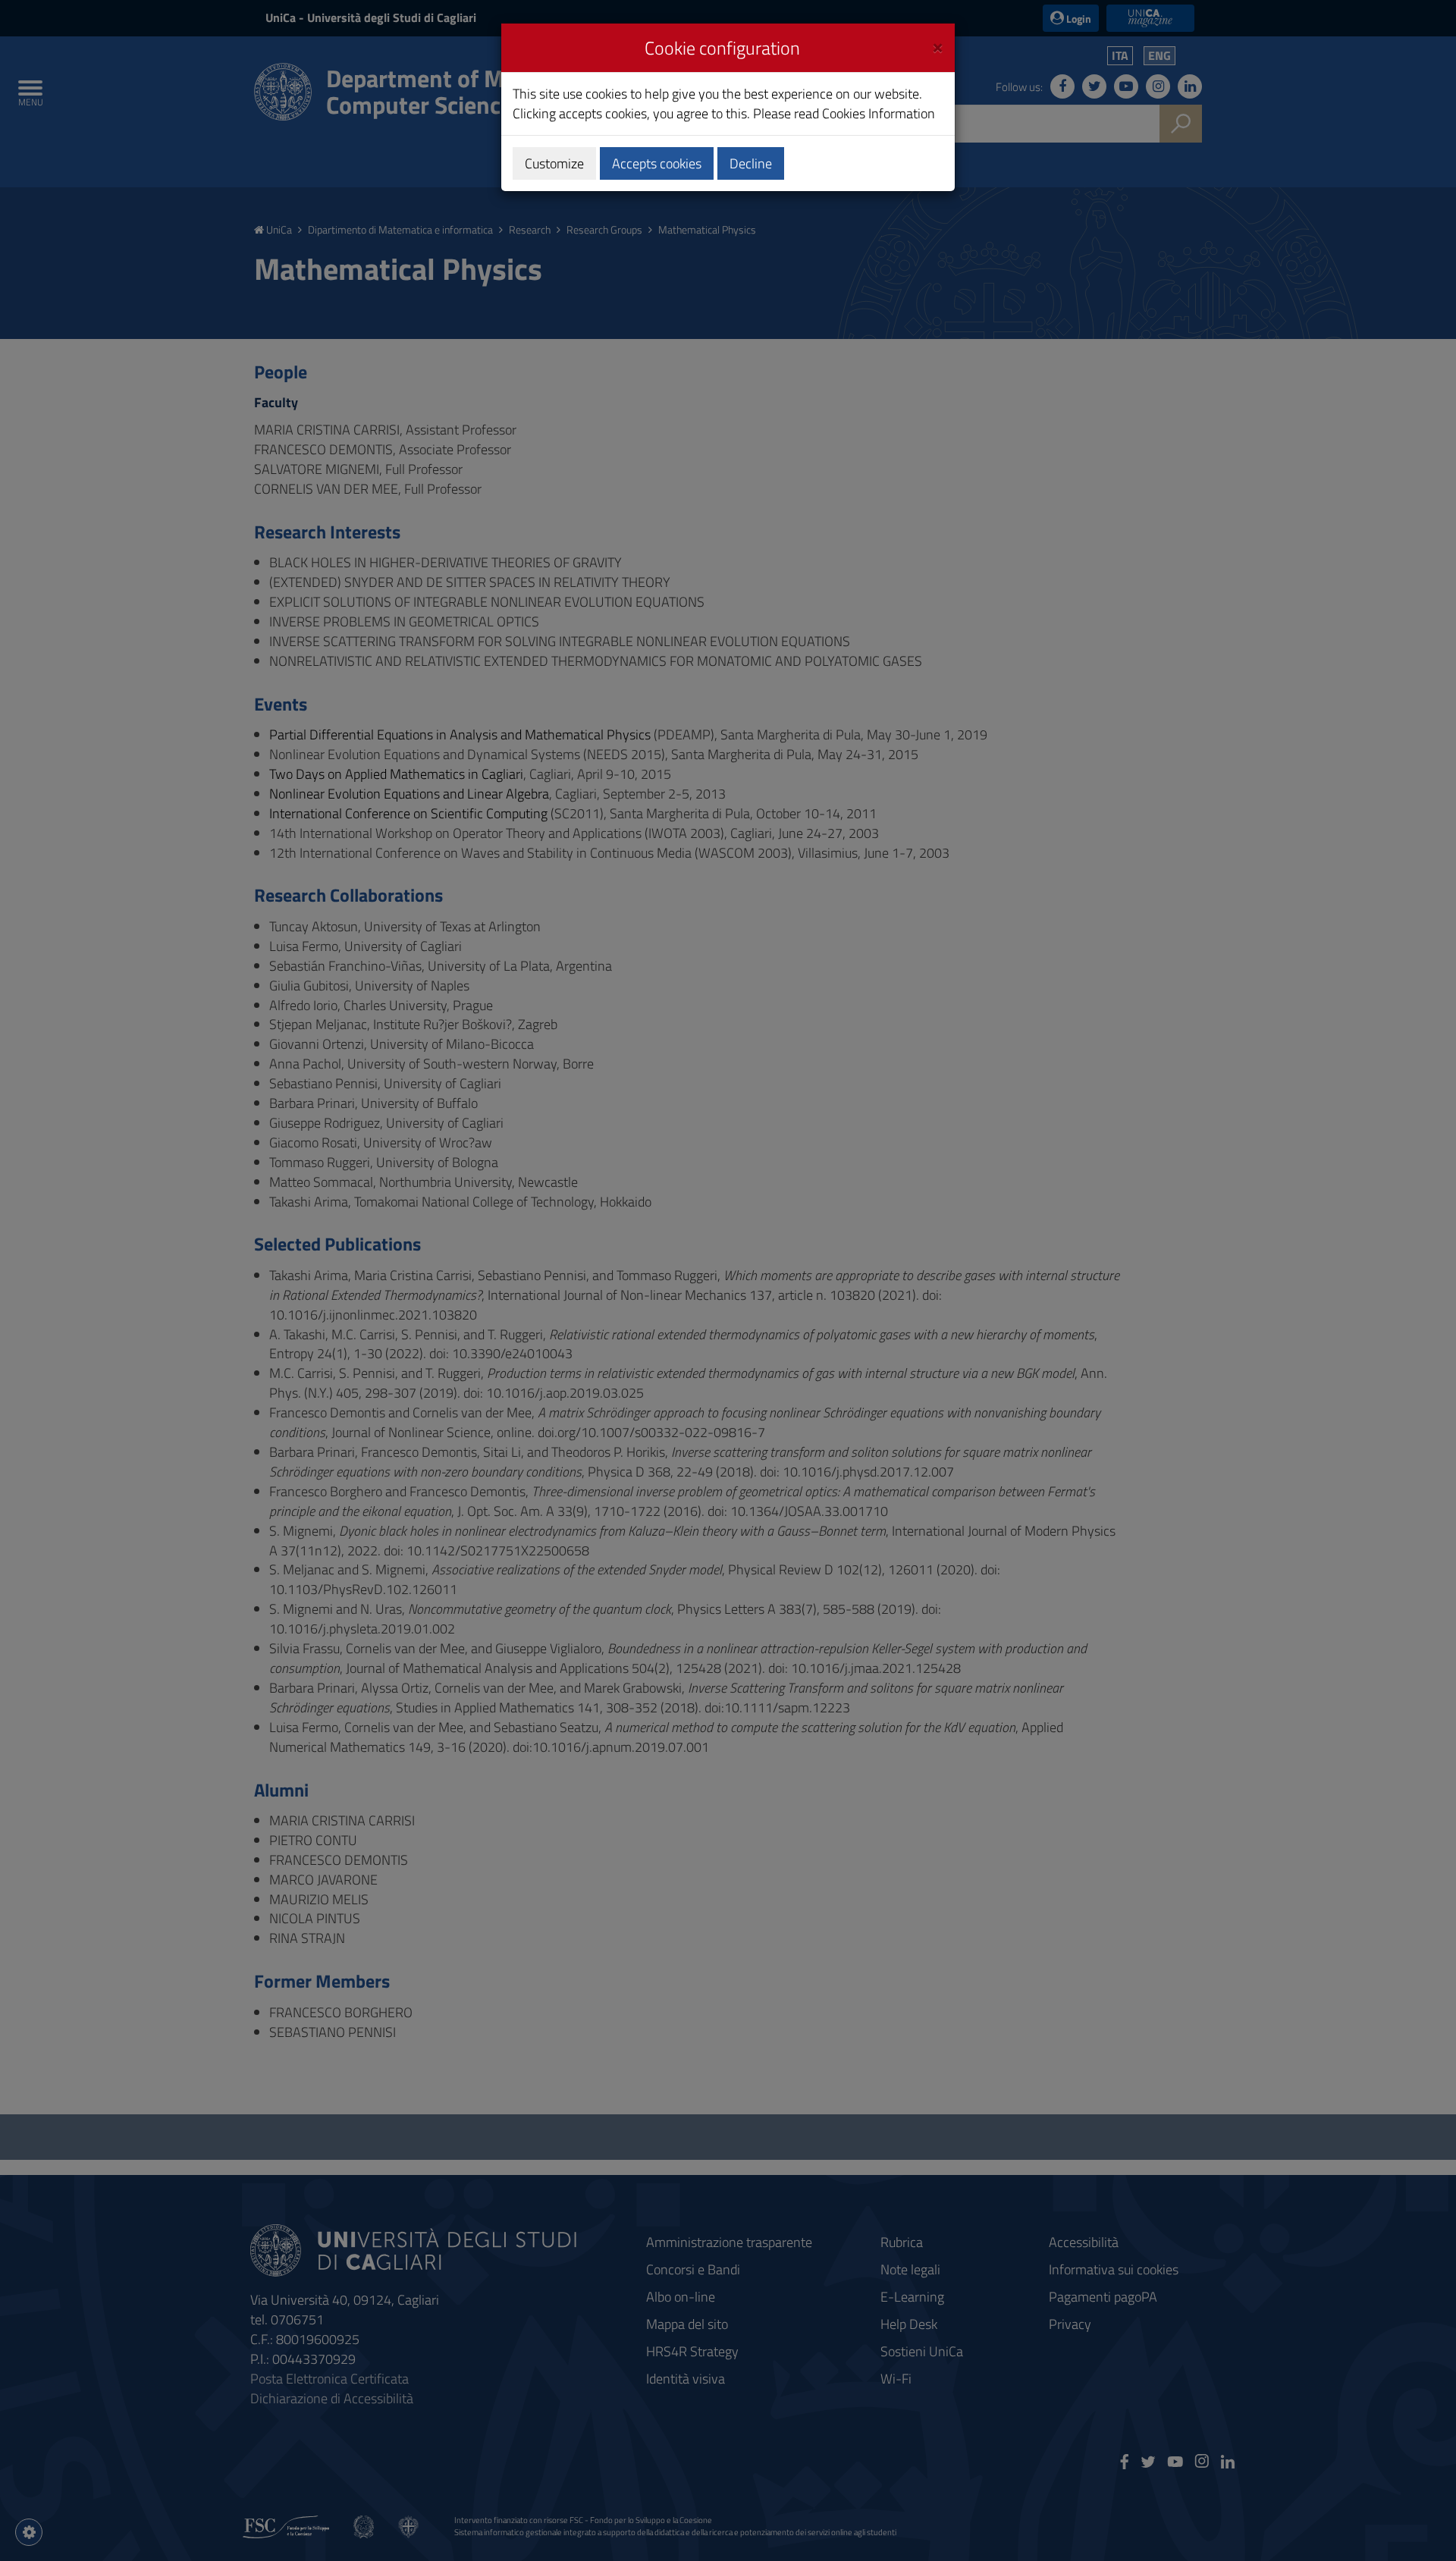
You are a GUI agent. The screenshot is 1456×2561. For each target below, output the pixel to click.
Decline (751, 163)
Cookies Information (879, 113)
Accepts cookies (657, 163)
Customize (554, 163)
